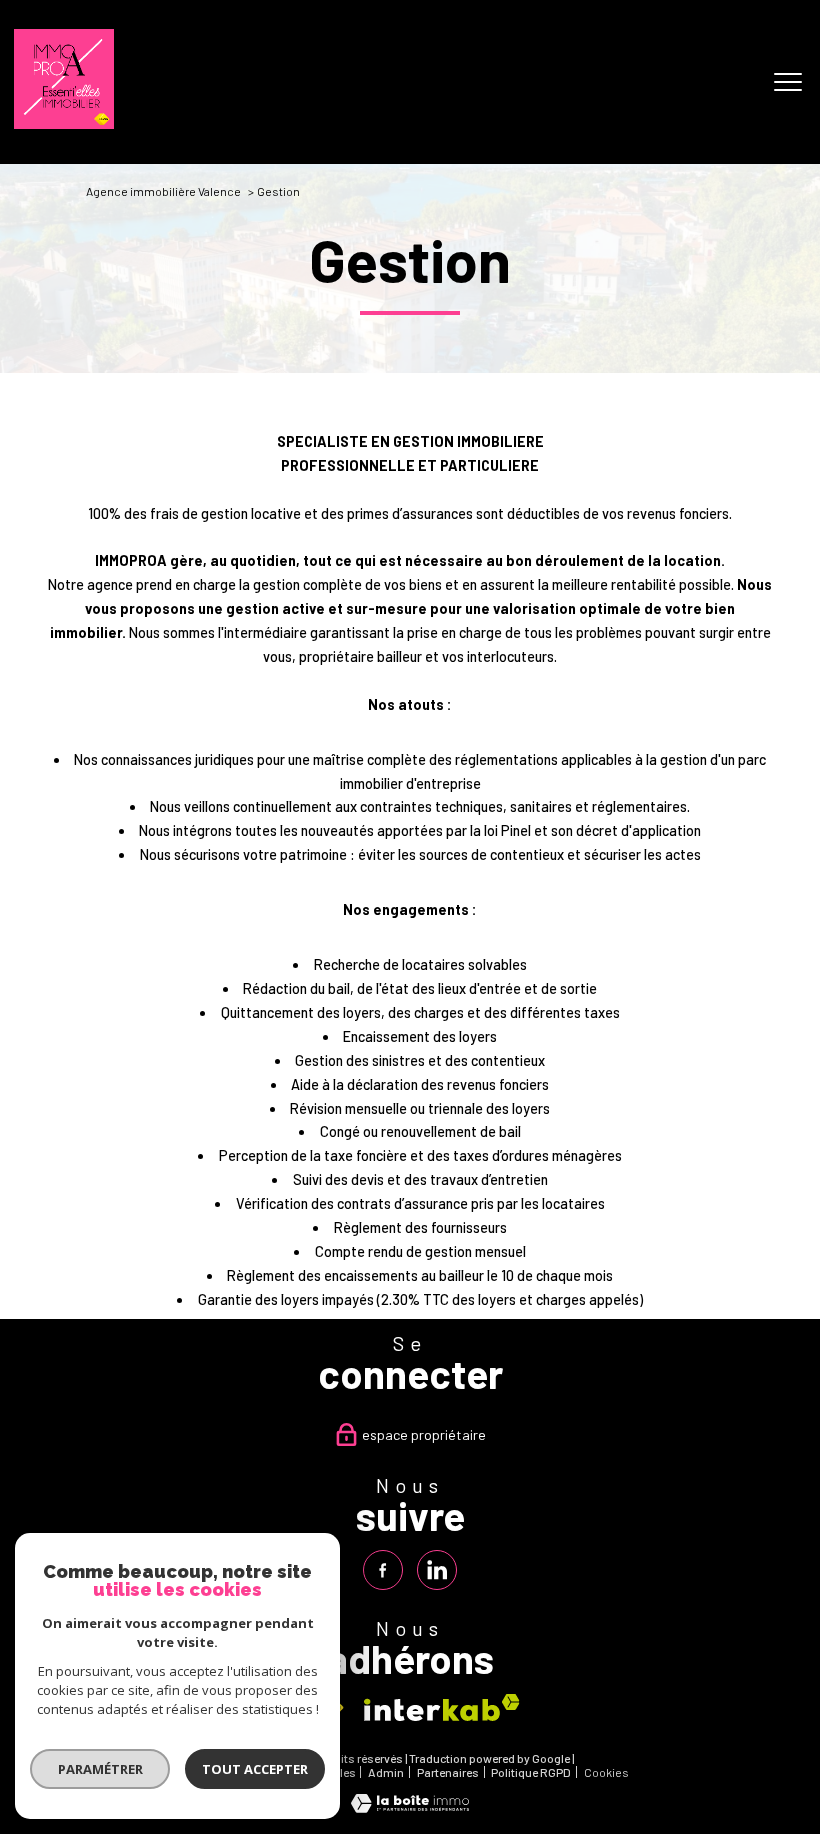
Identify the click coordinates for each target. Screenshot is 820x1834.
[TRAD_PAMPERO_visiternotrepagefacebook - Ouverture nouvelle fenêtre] (383, 1570)
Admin (386, 1772)
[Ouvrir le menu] (788, 82)
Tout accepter (255, 1769)
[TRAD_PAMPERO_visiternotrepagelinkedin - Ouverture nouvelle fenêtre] (437, 1570)
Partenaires (448, 1772)
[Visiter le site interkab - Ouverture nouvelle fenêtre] (442, 1707)
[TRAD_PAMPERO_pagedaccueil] (64, 123)
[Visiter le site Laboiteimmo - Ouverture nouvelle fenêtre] (410, 1807)
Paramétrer (100, 1769)
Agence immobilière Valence (163, 191)
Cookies (606, 1772)
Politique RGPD (531, 1772)
